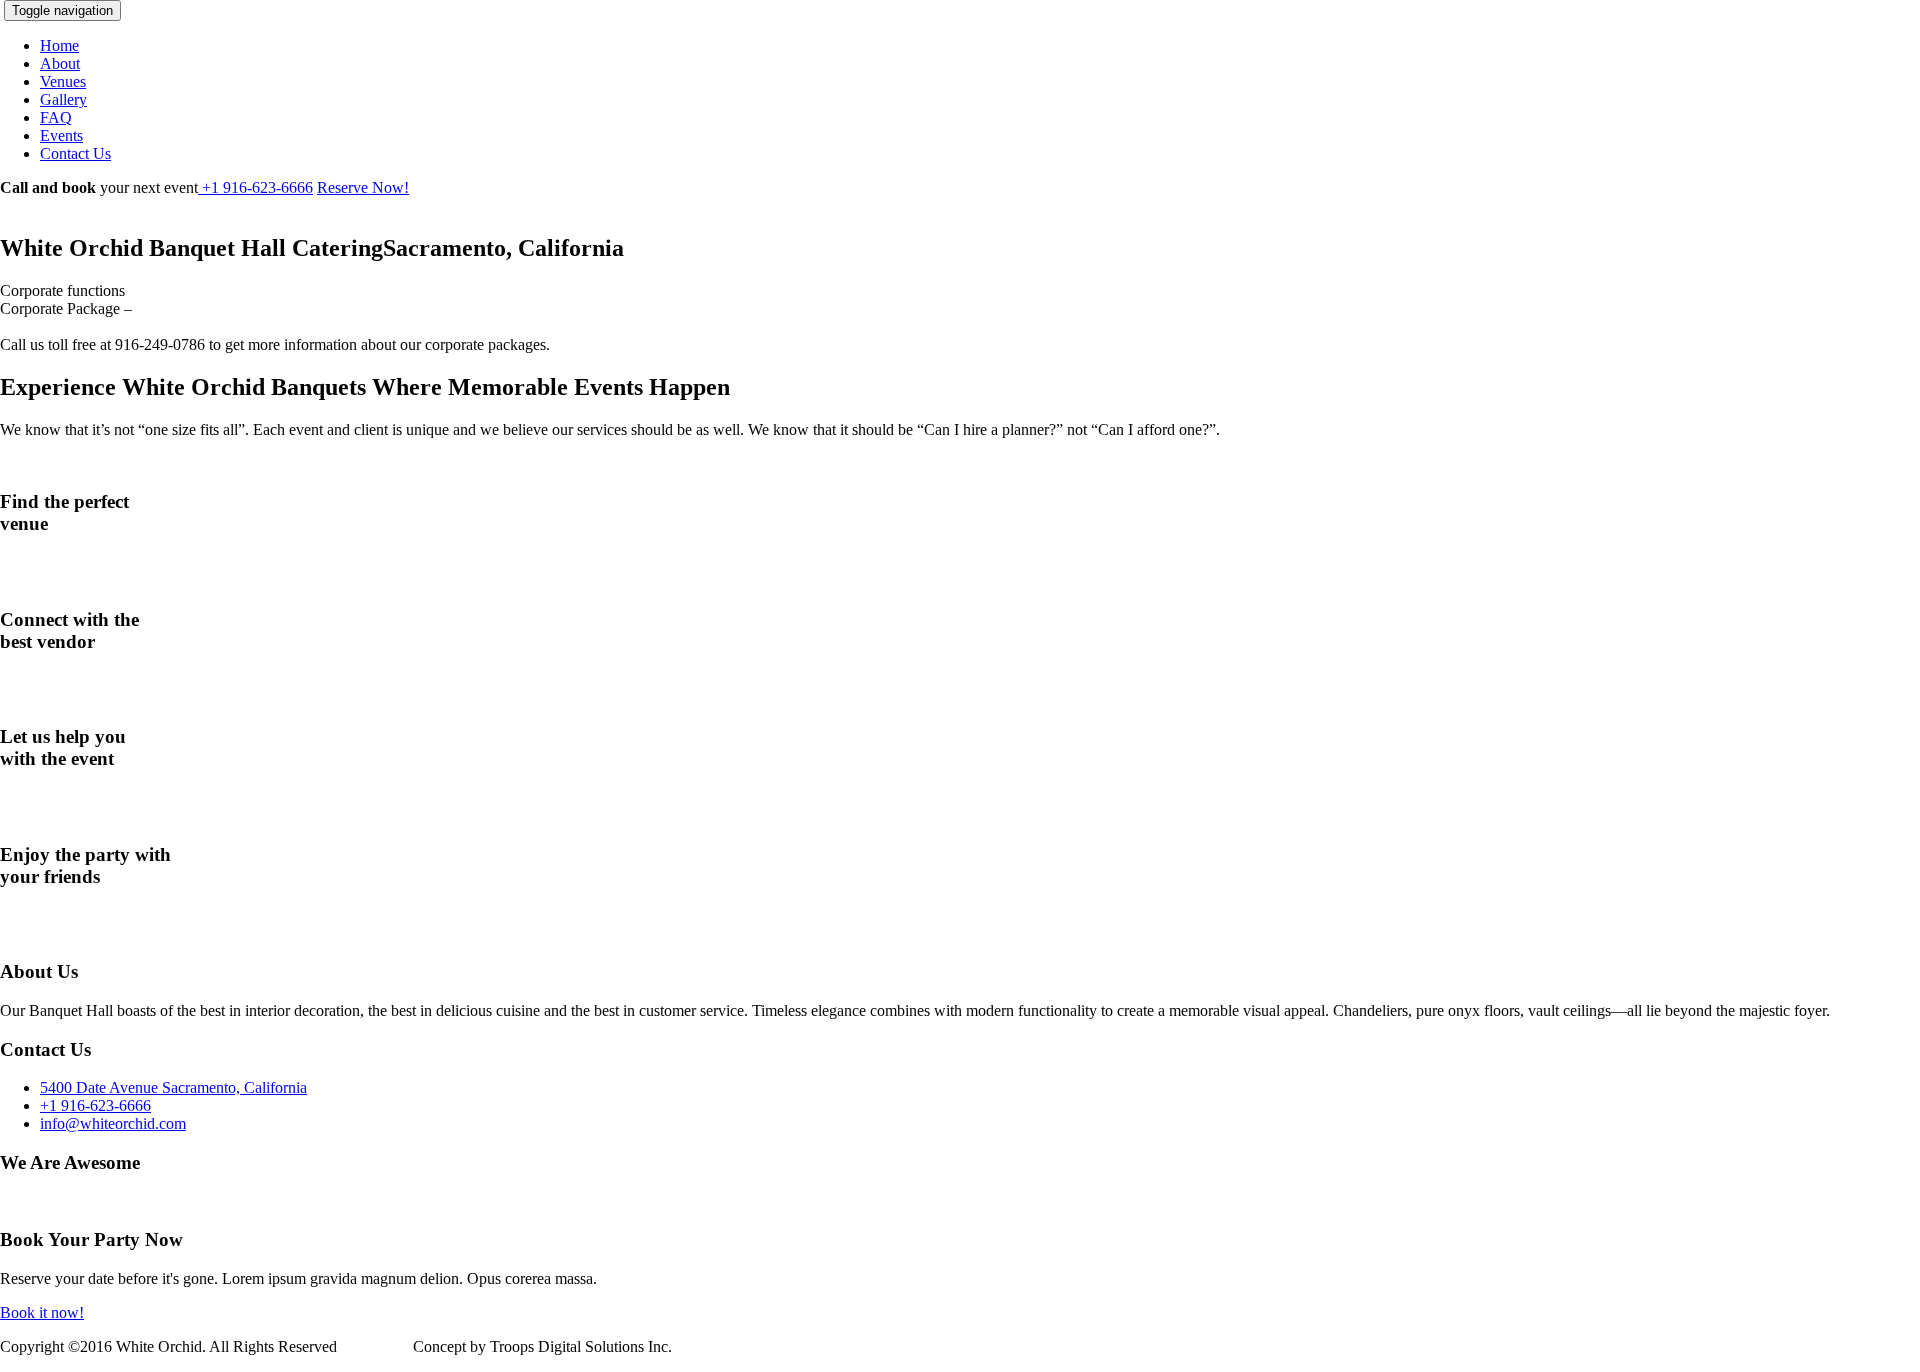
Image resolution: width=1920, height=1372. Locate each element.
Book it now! (42, 1312)
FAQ (56, 117)
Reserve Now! (363, 187)
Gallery (63, 99)
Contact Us (75, 153)
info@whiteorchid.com (113, 1123)
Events (61, 135)
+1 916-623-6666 (255, 187)
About (60, 63)
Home (59, 45)
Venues (63, 81)
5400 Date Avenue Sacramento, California (173, 1087)
